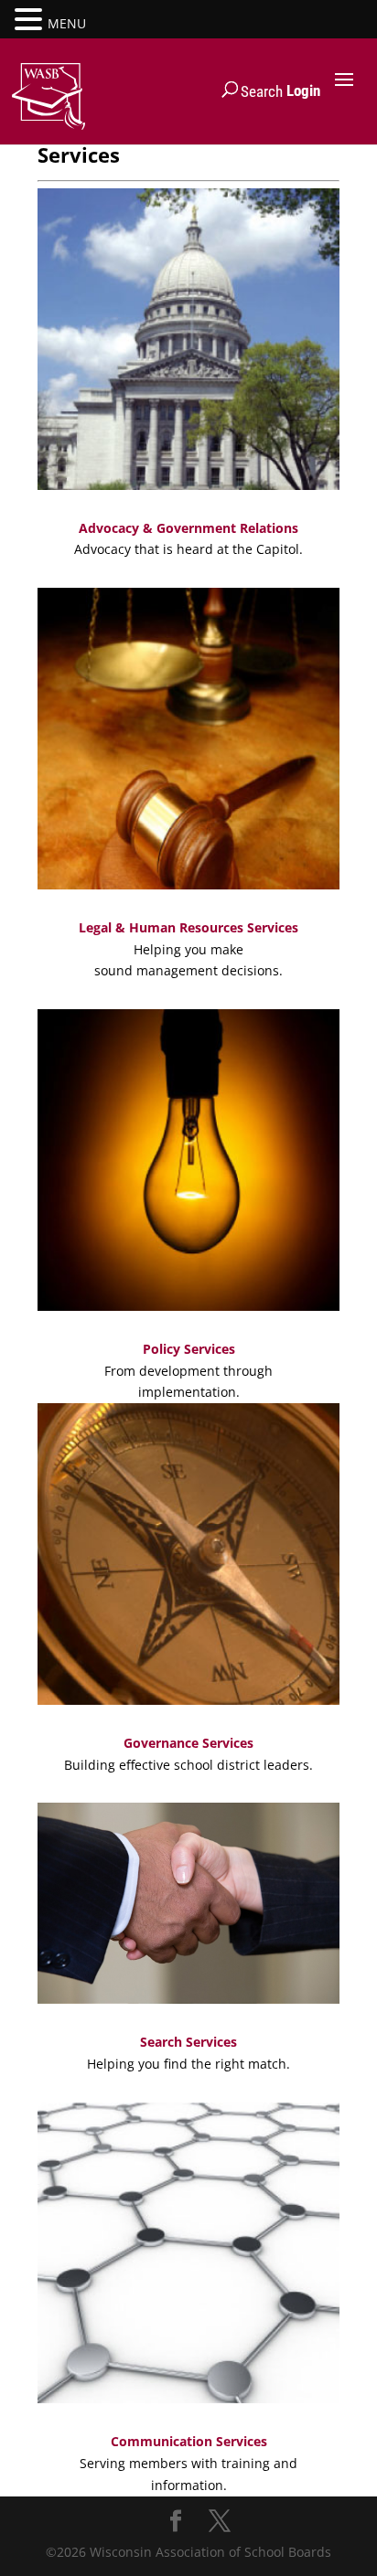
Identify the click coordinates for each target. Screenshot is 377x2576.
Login (303, 90)
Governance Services (188, 1743)
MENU (67, 23)
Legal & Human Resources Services (188, 927)
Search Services (188, 2042)
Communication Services (189, 2441)
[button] (31, 21)
